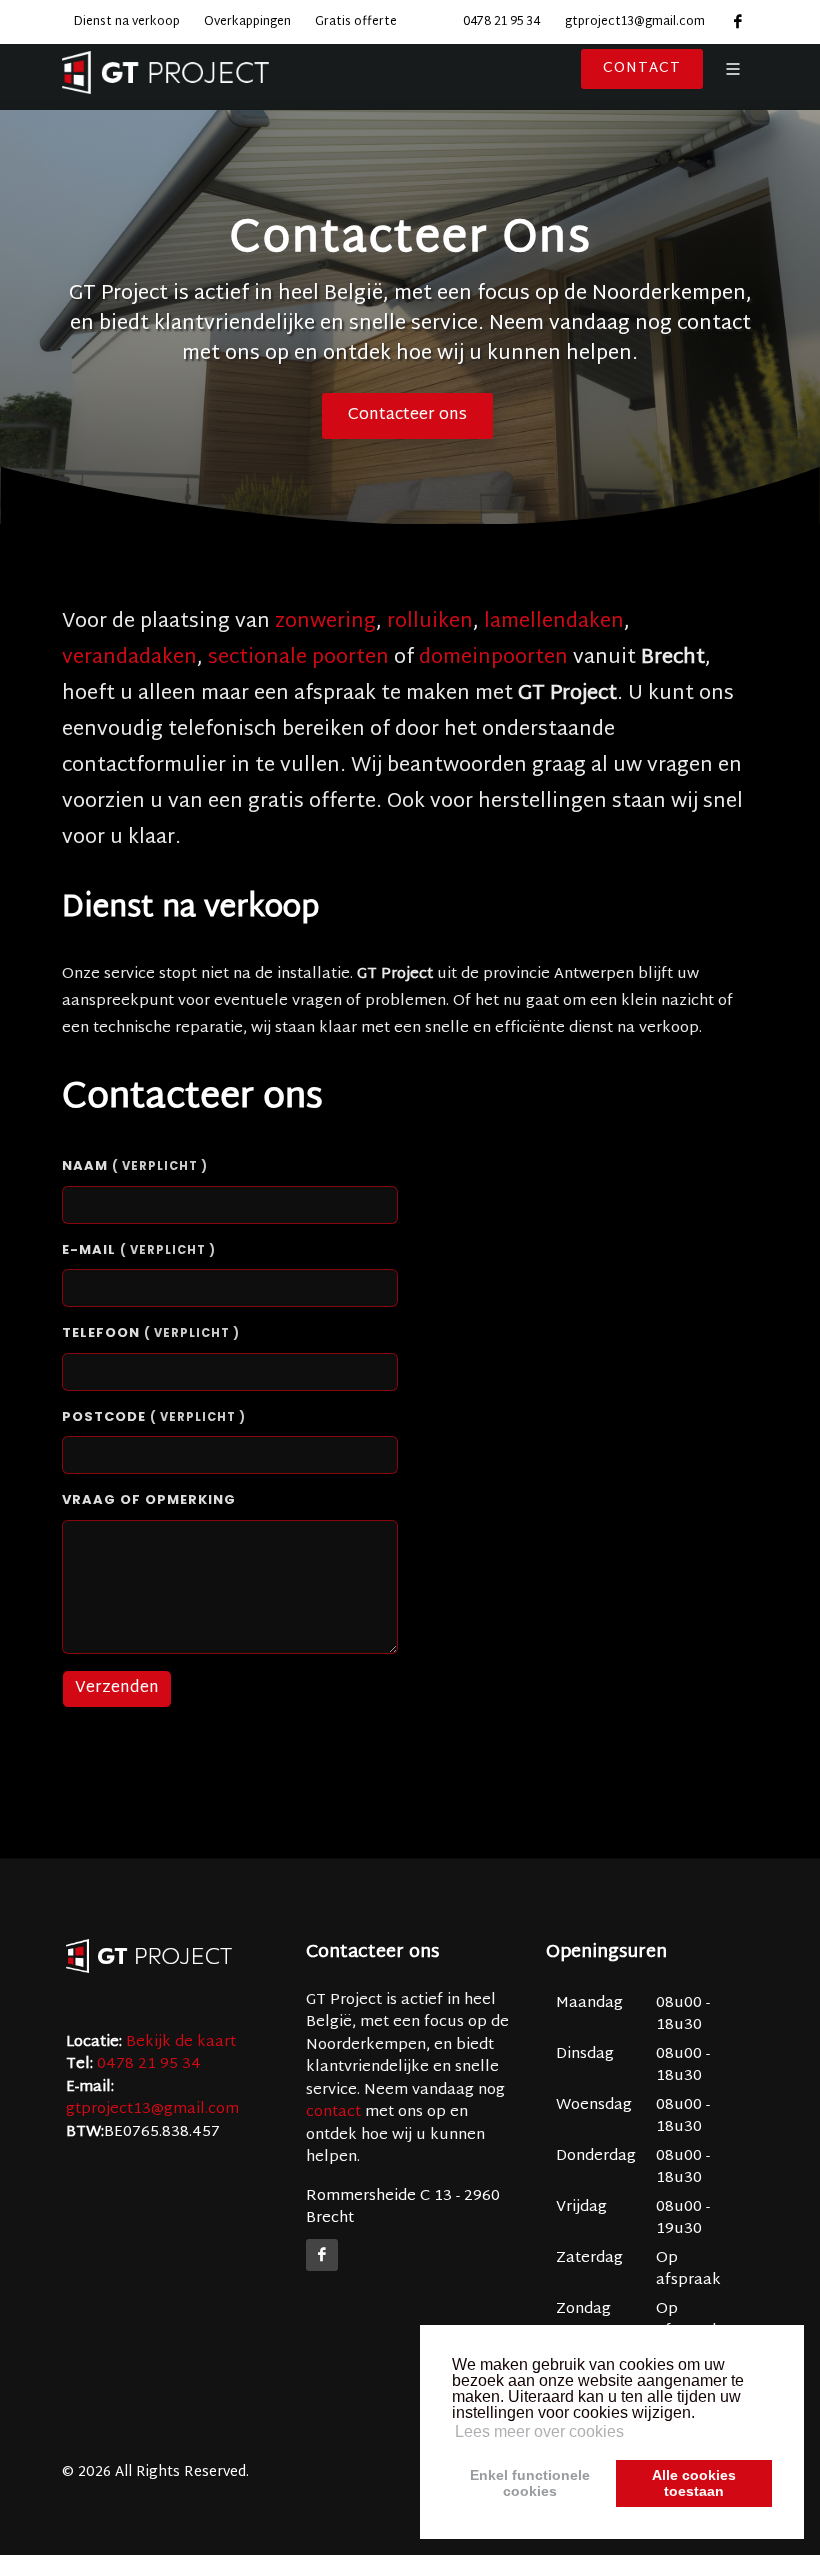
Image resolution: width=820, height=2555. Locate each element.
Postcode (154, 1416)
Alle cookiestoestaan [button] (694, 2483)
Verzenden (117, 1688)
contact (333, 2112)
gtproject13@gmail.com (635, 22)
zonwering (325, 622)
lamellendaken (554, 622)
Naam (135, 1165)
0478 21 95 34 (501, 22)
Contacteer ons (407, 415)
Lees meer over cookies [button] (539, 2431)
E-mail (139, 1249)
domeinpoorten (493, 658)
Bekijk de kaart (179, 2042)
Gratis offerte (356, 22)
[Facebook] (322, 2255)
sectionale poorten (298, 658)
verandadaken (129, 658)
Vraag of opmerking (149, 1499)
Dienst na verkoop (127, 22)
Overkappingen (247, 22)
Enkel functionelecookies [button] (530, 2483)
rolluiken (430, 622)
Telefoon (151, 1332)
